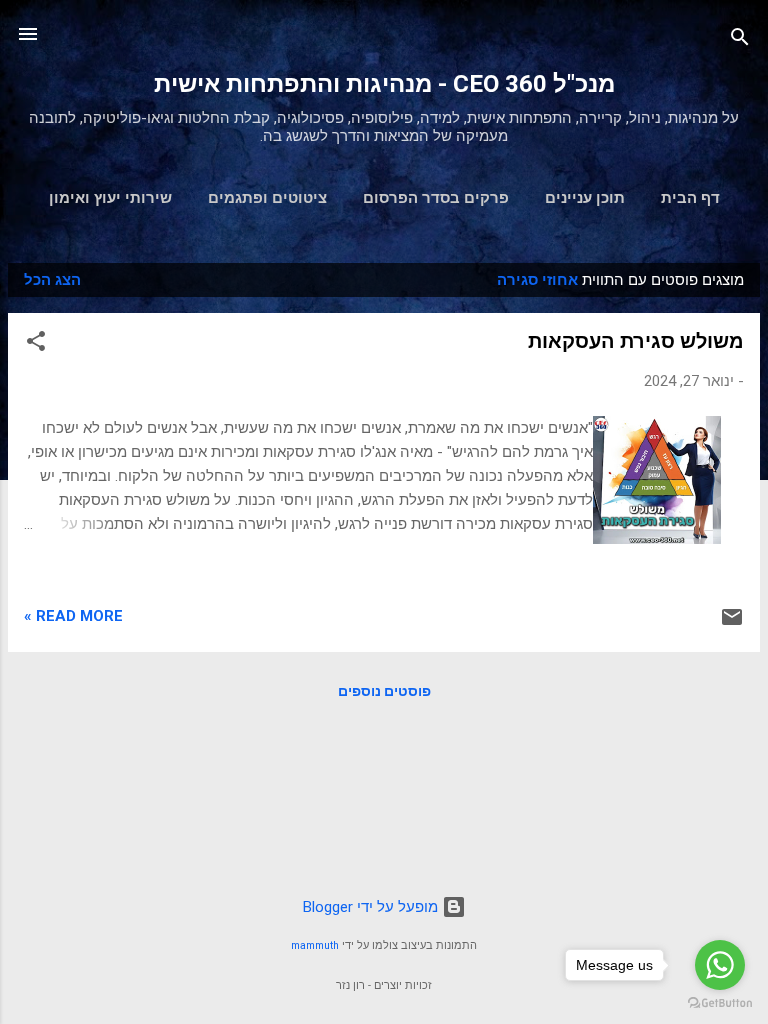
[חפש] (740, 40)
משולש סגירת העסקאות (636, 341)
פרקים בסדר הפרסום (436, 198)
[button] (36, 344)
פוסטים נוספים (384, 691)
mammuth (315, 945)
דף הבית (690, 198)
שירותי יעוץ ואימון (110, 198)
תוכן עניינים (585, 198)
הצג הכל (52, 280)
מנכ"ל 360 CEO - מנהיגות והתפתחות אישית (384, 84)
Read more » (73, 616)
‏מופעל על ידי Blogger (372, 907)
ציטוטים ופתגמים (267, 198)
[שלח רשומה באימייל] (732, 624)
